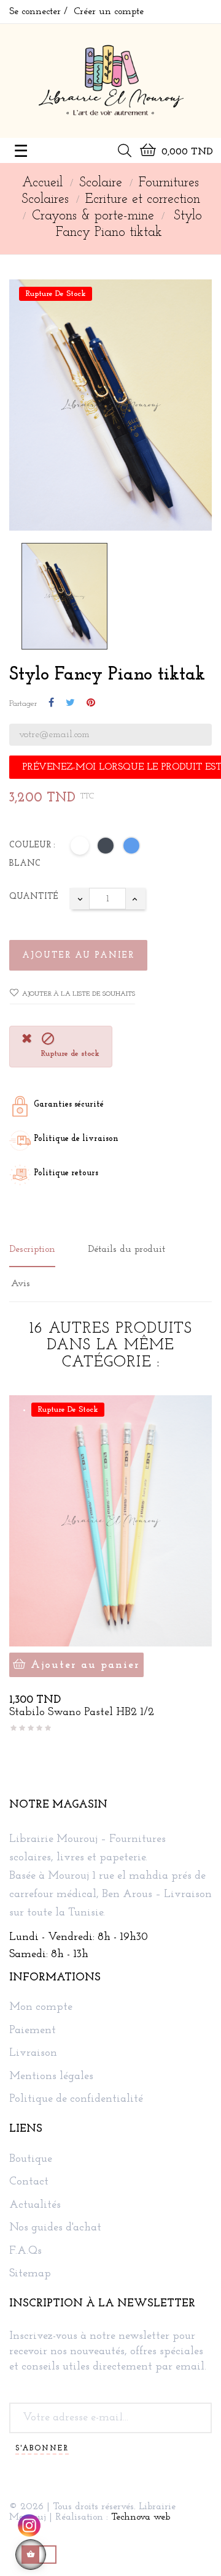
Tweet (70, 703)
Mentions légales (51, 2077)
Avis (21, 1284)
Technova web (141, 2517)
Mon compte (41, 2008)
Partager (51, 703)
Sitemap (30, 2274)
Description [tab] (32, 1249)
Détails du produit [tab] (126, 1249)
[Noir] (106, 848)
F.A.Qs (25, 2252)
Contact (29, 2182)
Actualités (35, 2206)
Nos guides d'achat (55, 2228)
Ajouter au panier (78, 956)
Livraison (33, 2054)
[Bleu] (132, 848)
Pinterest (91, 703)
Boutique (31, 2160)
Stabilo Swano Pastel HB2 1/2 (82, 1713)
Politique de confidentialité (76, 2100)
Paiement (33, 2031)
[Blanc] (80, 848)
